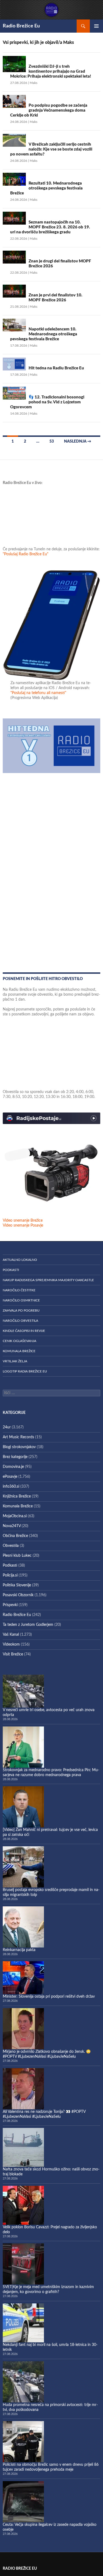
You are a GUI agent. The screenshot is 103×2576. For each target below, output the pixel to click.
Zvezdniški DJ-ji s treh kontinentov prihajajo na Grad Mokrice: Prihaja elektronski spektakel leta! (51, 71)
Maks (34, 83)
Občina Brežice (15, 1536)
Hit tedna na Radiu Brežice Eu (56, 368)
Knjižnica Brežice (17, 1496)
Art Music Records (18, 1437)
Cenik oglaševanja (20, 1341)
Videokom (11, 1644)
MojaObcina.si (15, 1516)
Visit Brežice (13, 1654)
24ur (7, 1427)
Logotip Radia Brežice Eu (25, 1371)
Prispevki (10, 1605)
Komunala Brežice (19, 1351)
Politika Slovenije (17, 1585)
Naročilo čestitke (19, 1290)
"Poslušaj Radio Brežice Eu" (26, 554)
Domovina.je (13, 1467)
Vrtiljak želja (15, 1361)
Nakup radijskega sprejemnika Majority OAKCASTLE (48, 1280)
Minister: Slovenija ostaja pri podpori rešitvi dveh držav (49, 1997)
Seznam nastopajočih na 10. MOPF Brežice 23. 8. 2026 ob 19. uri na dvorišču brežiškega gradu (50, 227)
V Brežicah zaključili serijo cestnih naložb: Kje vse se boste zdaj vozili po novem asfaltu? (51, 149)
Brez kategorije (15, 1457)
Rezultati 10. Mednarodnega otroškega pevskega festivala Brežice (46, 188)
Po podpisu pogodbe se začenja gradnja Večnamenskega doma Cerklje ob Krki (49, 110)
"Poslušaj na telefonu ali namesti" (38, 693)
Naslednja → (78, 441)
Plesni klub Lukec (17, 1556)
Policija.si (10, 1575)
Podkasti (11, 1270)
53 (52, 441)
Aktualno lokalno (20, 1260)
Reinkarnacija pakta (19, 1950)
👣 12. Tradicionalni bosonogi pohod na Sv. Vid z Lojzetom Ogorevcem (47, 402)
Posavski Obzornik (18, 1595)
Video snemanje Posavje (23, 1225)
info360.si (11, 1487)
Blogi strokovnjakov (19, 1447)
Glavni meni (96, 26)
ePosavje (10, 1477)
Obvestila (11, 1546)
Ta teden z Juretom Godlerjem (28, 1625)
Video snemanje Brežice (23, 1221)
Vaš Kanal (11, 1635)
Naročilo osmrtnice (21, 1300)
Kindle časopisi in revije (24, 1331)
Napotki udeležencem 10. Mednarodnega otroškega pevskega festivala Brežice (44, 334)
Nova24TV (12, 1526)
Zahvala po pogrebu (21, 1310)
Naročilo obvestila (20, 1321)
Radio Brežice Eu (21, 26)
